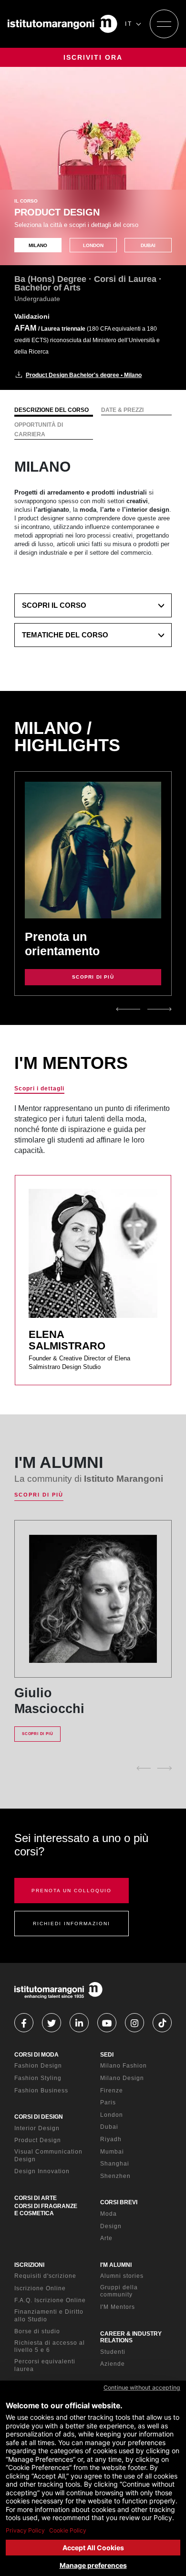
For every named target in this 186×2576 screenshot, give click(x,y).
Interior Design (37, 2128)
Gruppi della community (119, 2291)
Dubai (109, 2127)
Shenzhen (115, 2176)
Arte (106, 2238)
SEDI (107, 2055)
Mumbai (112, 2152)
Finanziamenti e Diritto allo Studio (49, 2316)
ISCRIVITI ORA (93, 57)
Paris (108, 2102)
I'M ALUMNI (116, 2265)
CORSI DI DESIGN (39, 2117)
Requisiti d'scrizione (45, 2276)
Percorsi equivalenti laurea (45, 2365)
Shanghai (115, 2164)
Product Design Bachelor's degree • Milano (84, 375)
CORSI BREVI (119, 2202)
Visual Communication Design (48, 2156)
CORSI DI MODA (36, 2055)
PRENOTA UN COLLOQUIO (72, 1891)
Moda (108, 2214)
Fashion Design (38, 2066)
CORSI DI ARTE (36, 2198)
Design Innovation (42, 2171)
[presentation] (128, 1009)
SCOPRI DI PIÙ (93, 977)
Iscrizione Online (40, 2288)
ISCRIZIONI (29, 2265)
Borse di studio (37, 2331)
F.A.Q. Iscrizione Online (50, 2300)
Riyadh (111, 2139)
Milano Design (122, 2078)
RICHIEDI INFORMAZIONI (72, 1924)
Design (111, 2226)
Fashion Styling (38, 2078)
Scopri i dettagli (39, 1089)
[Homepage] (62, 24)
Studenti (113, 2352)
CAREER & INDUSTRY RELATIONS (131, 2337)
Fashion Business (41, 2091)
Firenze (112, 2091)
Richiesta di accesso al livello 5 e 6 (50, 2347)
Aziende (113, 2364)
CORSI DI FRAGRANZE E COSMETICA (46, 2210)
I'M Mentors (118, 2307)
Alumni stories (122, 2276)
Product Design (38, 2140)
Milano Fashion (124, 2066)
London (112, 2115)
